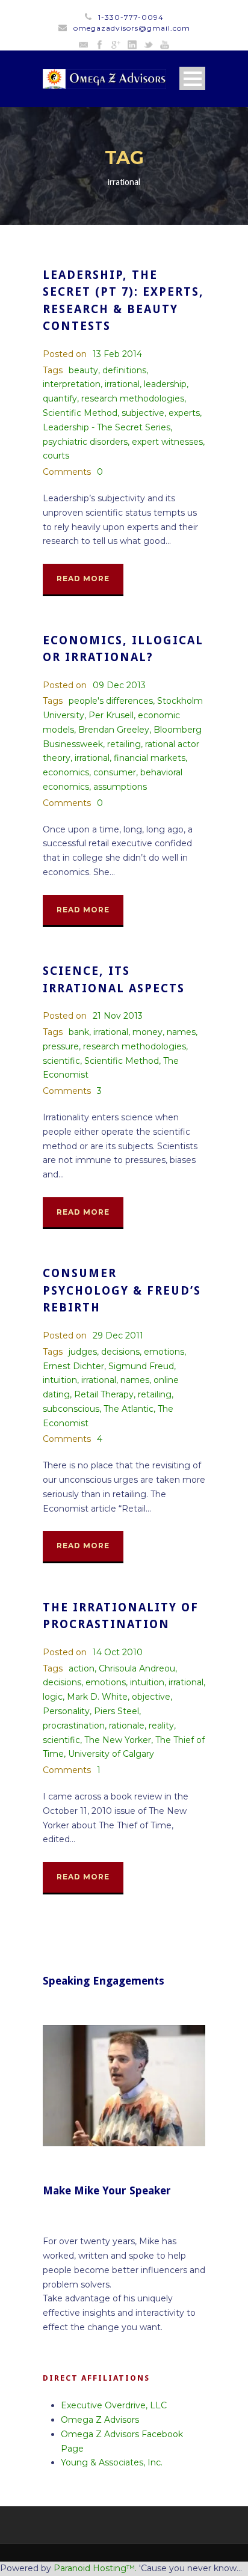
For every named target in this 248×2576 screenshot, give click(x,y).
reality (161, 1726)
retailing (124, 744)
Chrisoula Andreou (137, 1668)
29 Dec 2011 (118, 1335)
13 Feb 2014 (117, 354)
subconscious (71, 1409)
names (181, 1032)
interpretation (72, 384)
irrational (122, 384)
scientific (61, 1061)
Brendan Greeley (114, 730)
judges (83, 1352)
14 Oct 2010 (118, 1652)
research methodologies (133, 398)
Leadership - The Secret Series (107, 427)
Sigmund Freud (141, 1366)
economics (66, 772)
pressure (61, 1046)
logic (53, 1697)
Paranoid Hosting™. (95, 2568)
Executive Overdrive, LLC (114, 2405)
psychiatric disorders (85, 442)
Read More (83, 578)
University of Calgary (111, 1754)
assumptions (120, 787)
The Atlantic (129, 1409)
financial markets (150, 758)
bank (79, 1032)
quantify (60, 398)
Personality (66, 1711)
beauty (83, 370)
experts (184, 413)
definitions (124, 370)
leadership (165, 384)
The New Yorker (118, 1740)
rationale (127, 1726)
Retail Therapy (104, 1394)
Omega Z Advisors (100, 2420)
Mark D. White (97, 1697)
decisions (120, 1352)
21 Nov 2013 (118, 1016)
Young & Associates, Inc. (112, 2462)
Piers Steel (116, 1711)
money (147, 1032)
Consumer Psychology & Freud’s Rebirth (122, 1290)
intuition (60, 1380)
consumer (115, 772)
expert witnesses (167, 442)
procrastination (74, 1726)
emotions (164, 1352)
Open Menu (192, 78)
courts (56, 456)
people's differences (111, 701)
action (82, 1668)
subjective (143, 413)
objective (151, 1697)
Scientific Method (80, 413)
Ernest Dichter (73, 1366)
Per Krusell (111, 715)
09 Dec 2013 (119, 685)
